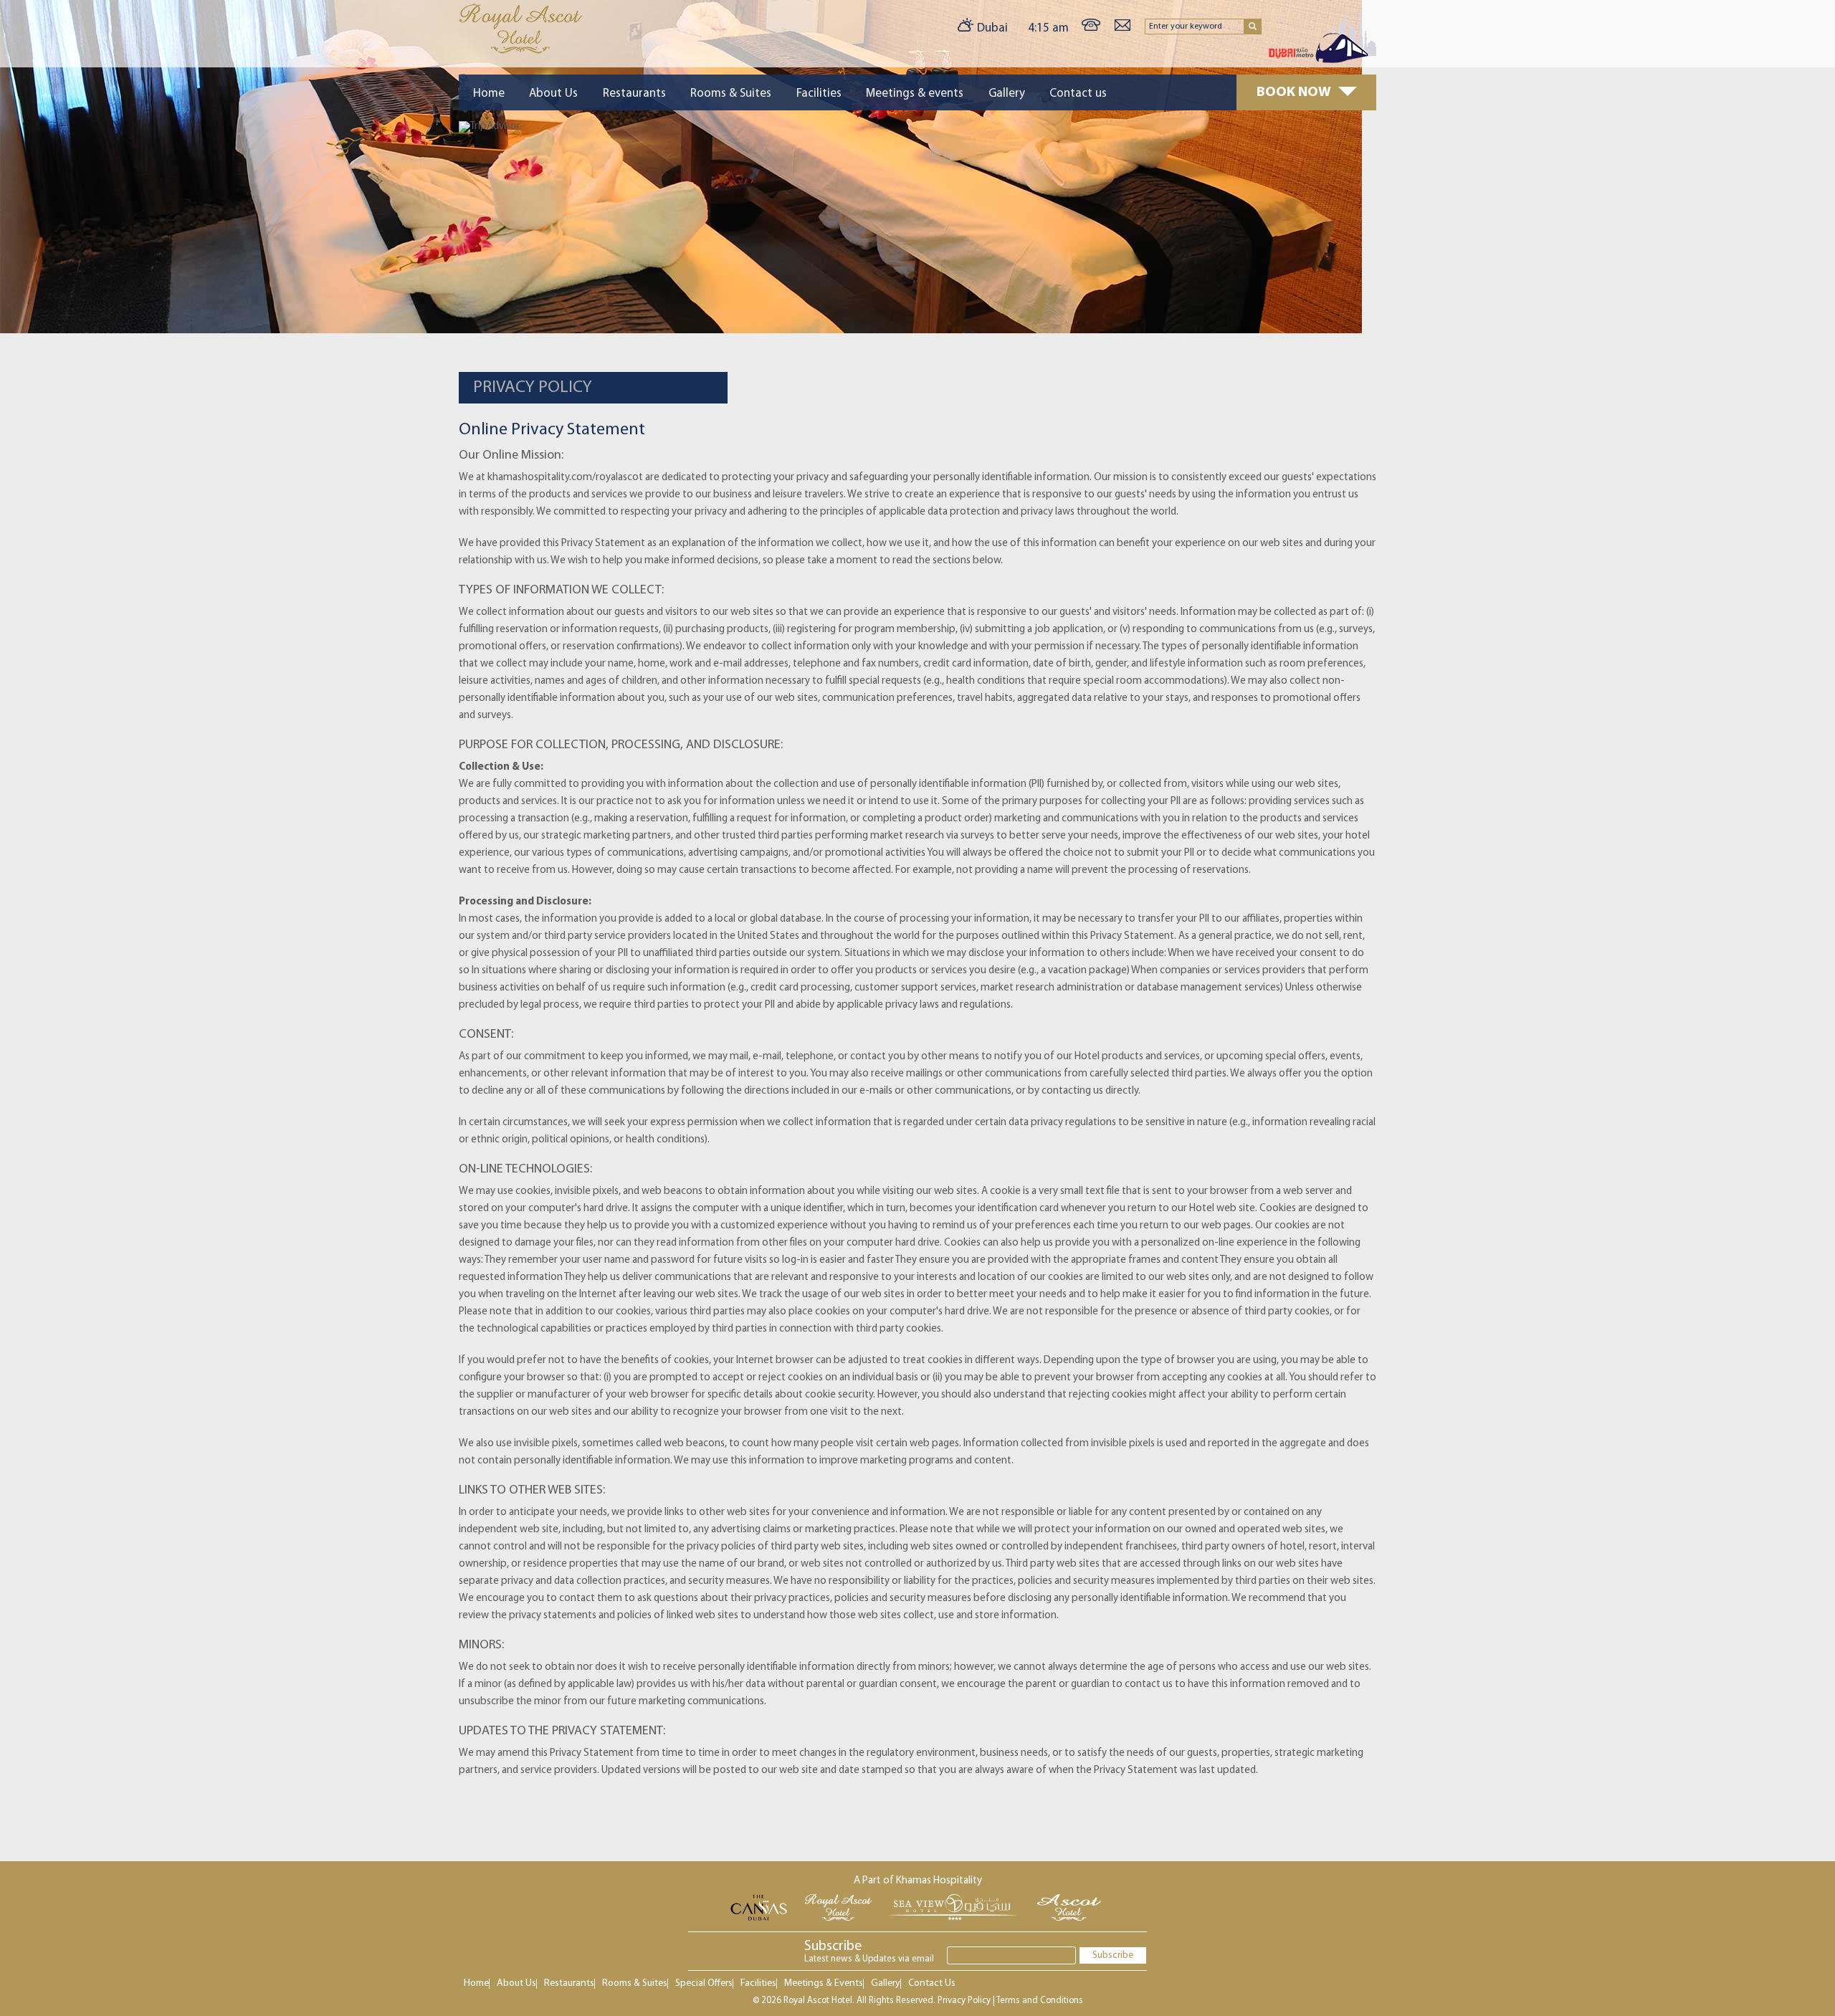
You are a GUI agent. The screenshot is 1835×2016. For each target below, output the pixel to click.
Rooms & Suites (731, 94)
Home (489, 94)
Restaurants (634, 94)
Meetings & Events (824, 1983)
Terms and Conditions (1040, 2001)
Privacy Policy (964, 2001)
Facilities (819, 94)
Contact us (1078, 94)
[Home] (520, 51)
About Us (553, 94)
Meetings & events (915, 94)
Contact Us (932, 1983)
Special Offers (704, 1983)
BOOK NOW (1294, 92)
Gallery (1007, 94)
